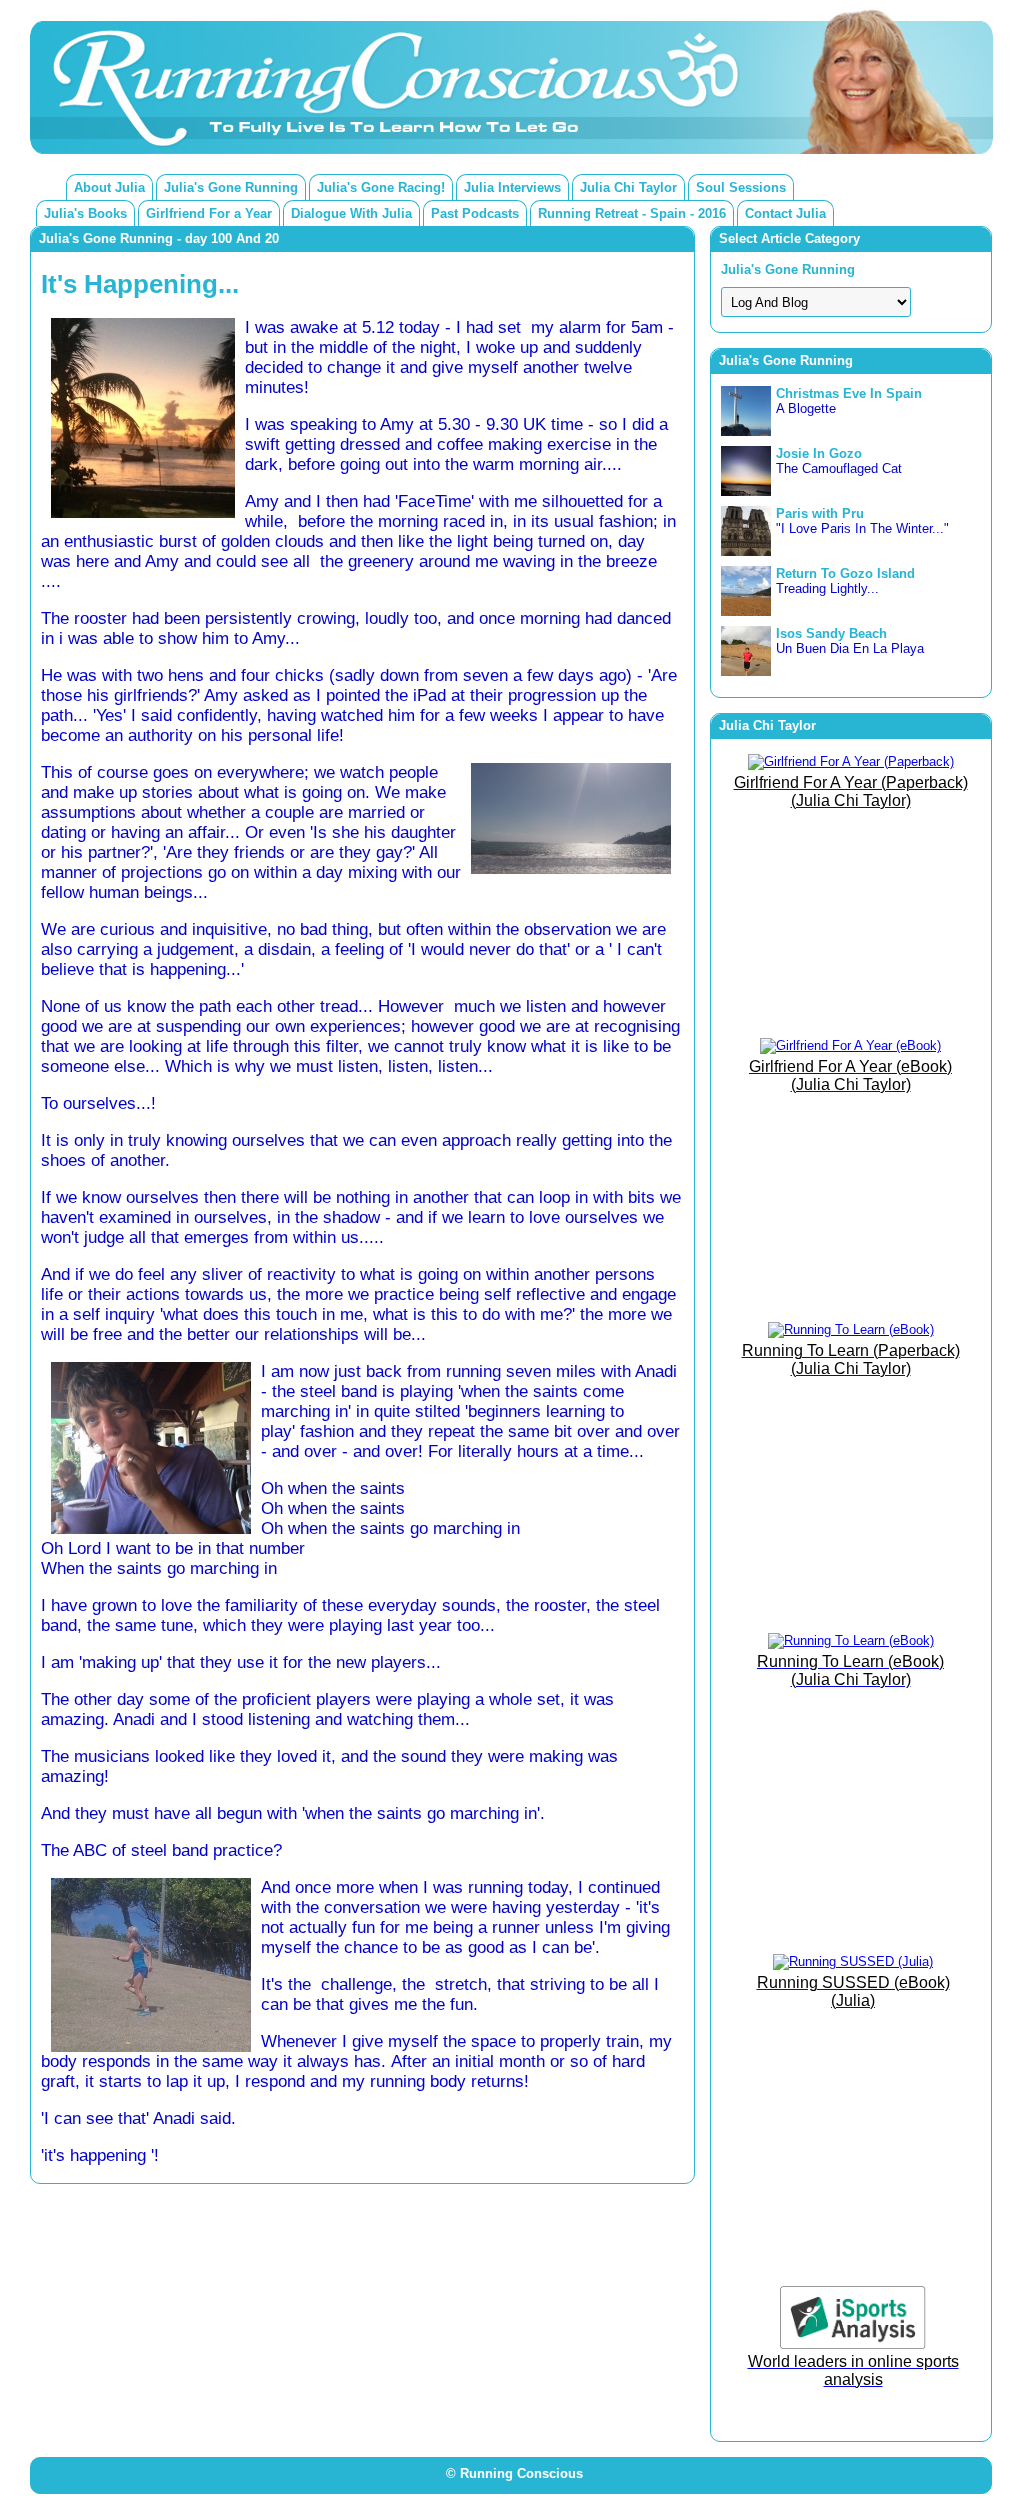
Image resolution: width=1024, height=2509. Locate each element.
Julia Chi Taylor (628, 187)
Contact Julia (785, 213)
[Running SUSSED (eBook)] (853, 1961)
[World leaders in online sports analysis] (853, 2344)
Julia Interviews (512, 187)
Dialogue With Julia (351, 213)
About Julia (109, 187)
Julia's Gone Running (231, 187)
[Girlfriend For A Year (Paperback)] (851, 761)
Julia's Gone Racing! (381, 187)
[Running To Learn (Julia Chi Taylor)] (851, 1329)
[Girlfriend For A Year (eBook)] (850, 1045)
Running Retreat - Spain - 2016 (632, 213)
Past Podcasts (475, 213)
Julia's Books (85, 213)
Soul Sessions (741, 187)
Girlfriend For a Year (209, 213)
